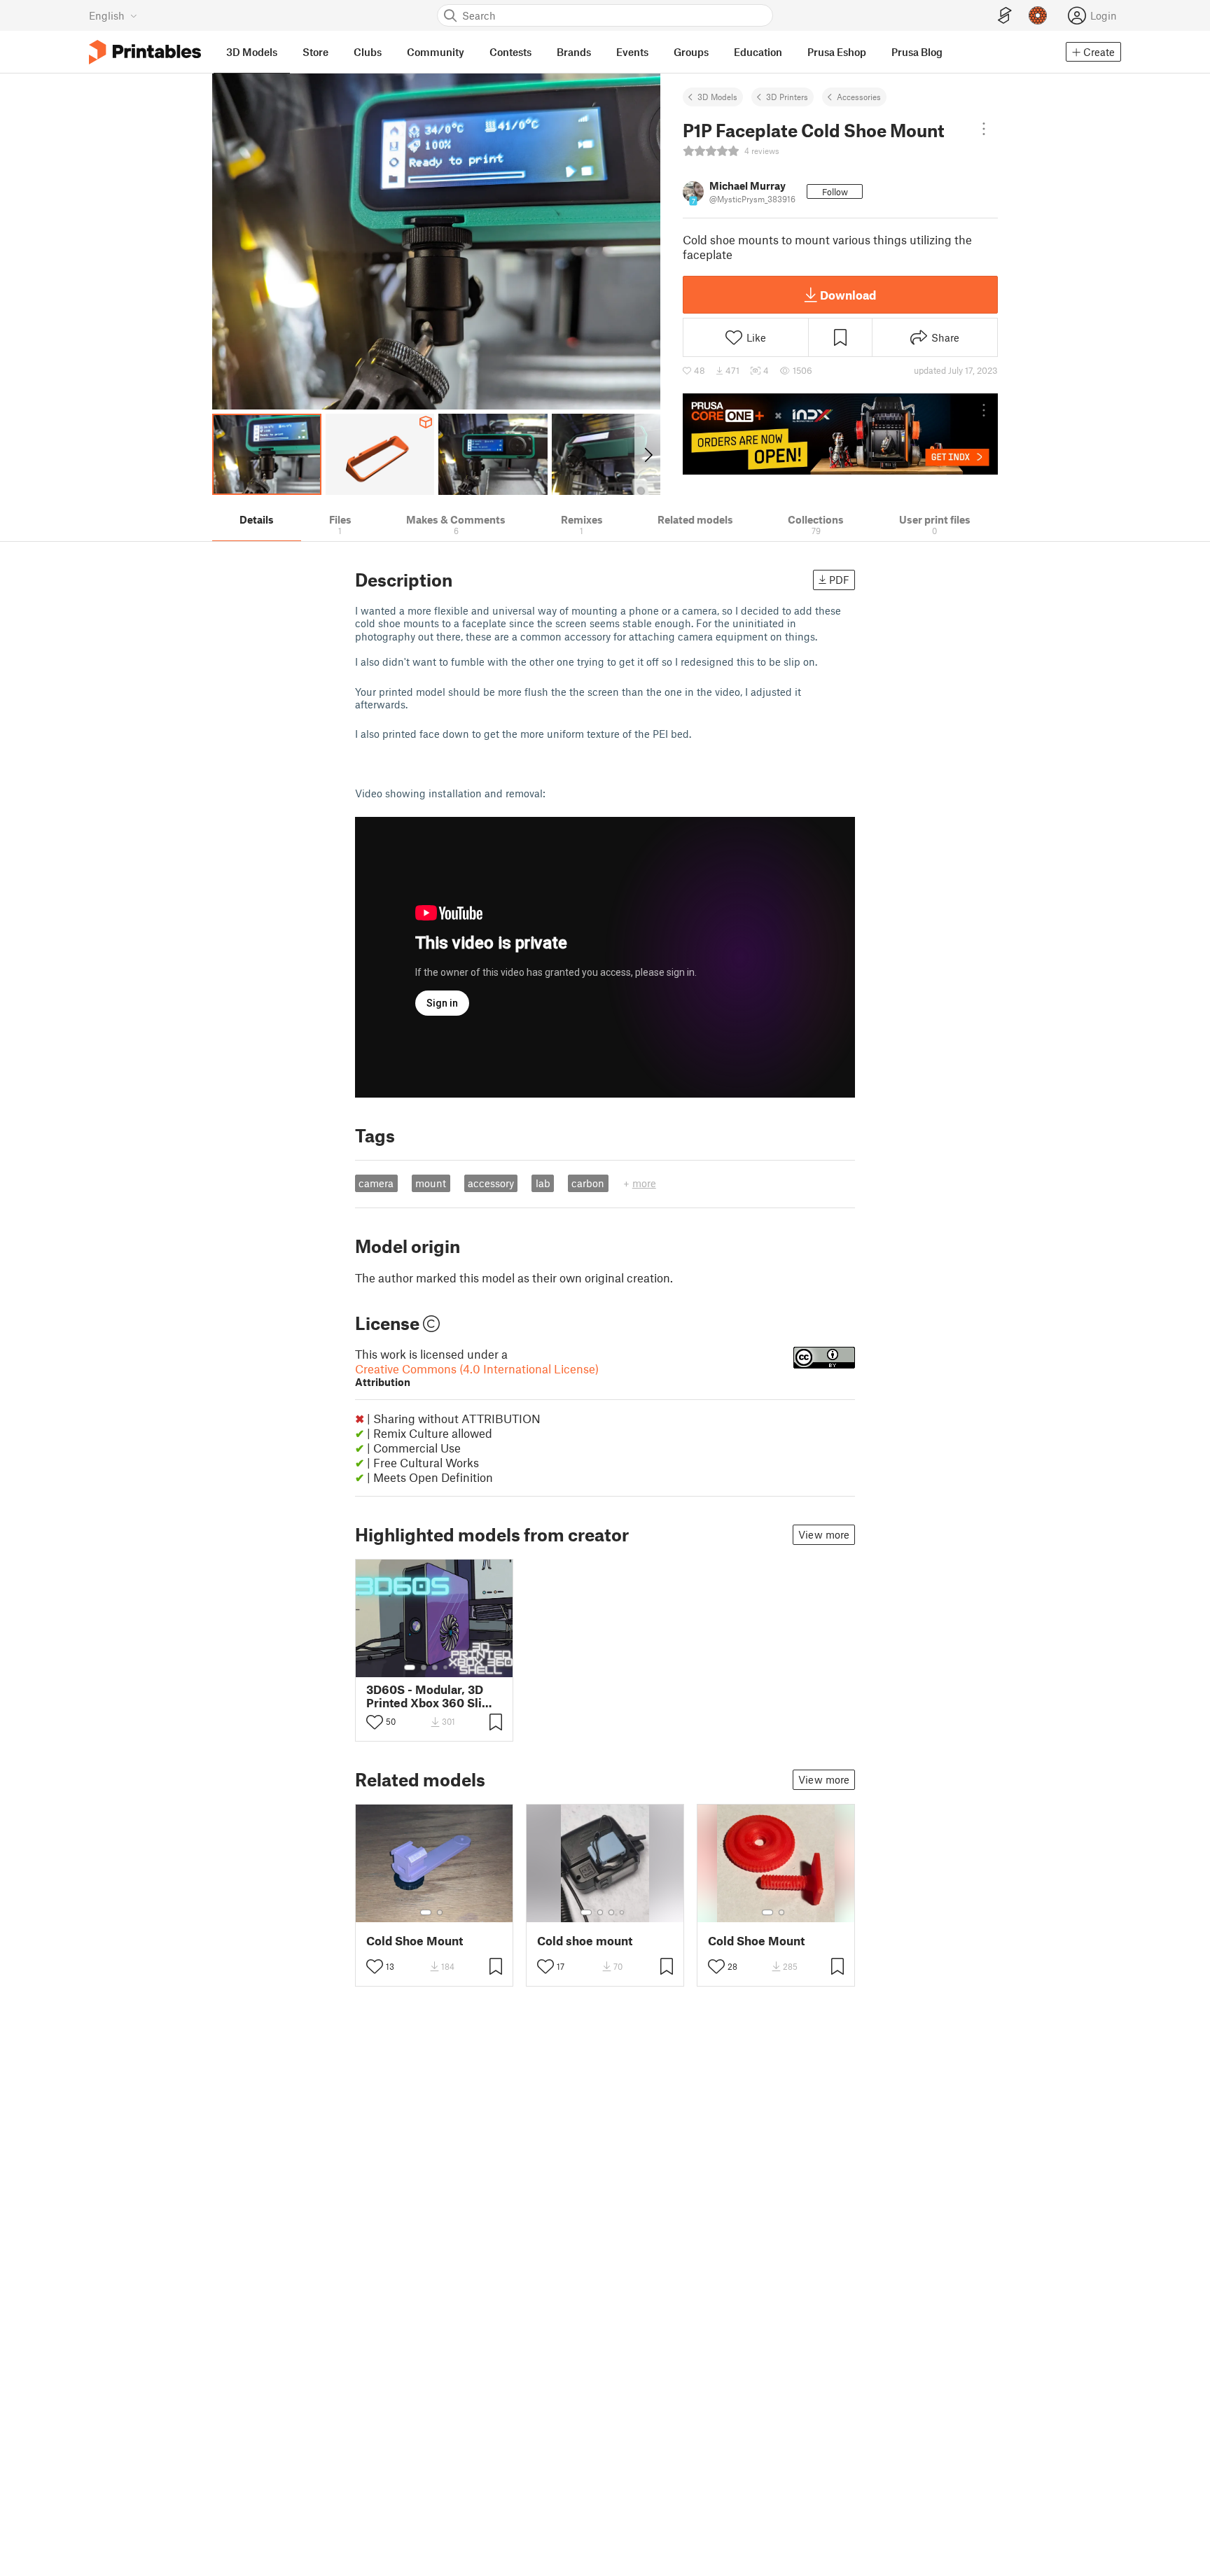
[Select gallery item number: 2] (424, 1667)
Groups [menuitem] (691, 52)
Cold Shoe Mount (415, 1941)
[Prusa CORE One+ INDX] (840, 434)
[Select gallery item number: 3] (435, 1667)
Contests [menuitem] (510, 52)
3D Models (717, 97)
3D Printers (787, 97)
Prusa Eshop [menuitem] (837, 52)
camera (376, 1183)
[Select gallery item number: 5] (456, 1667)
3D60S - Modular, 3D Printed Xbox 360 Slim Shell (430, 1696)
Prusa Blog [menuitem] (917, 52)
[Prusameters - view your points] (1038, 15)
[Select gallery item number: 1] (410, 1667)
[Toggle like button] (375, 1722)
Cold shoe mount (585, 1941)
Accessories (859, 97)
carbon (588, 1183)
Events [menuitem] (632, 52)
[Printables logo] (145, 52)
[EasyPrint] (1005, 16)
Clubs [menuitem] (368, 52)
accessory (491, 1183)
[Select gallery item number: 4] (446, 1667)
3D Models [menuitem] (252, 52)
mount (431, 1183)
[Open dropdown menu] (984, 129)
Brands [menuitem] (574, 52)
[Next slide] (647, 454)
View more (824, 1534)
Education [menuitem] (758, 52)
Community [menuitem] (436, 52)
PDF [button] (839, 580)
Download (848, 295)
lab (543, 1183)
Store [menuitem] (315, 52)
